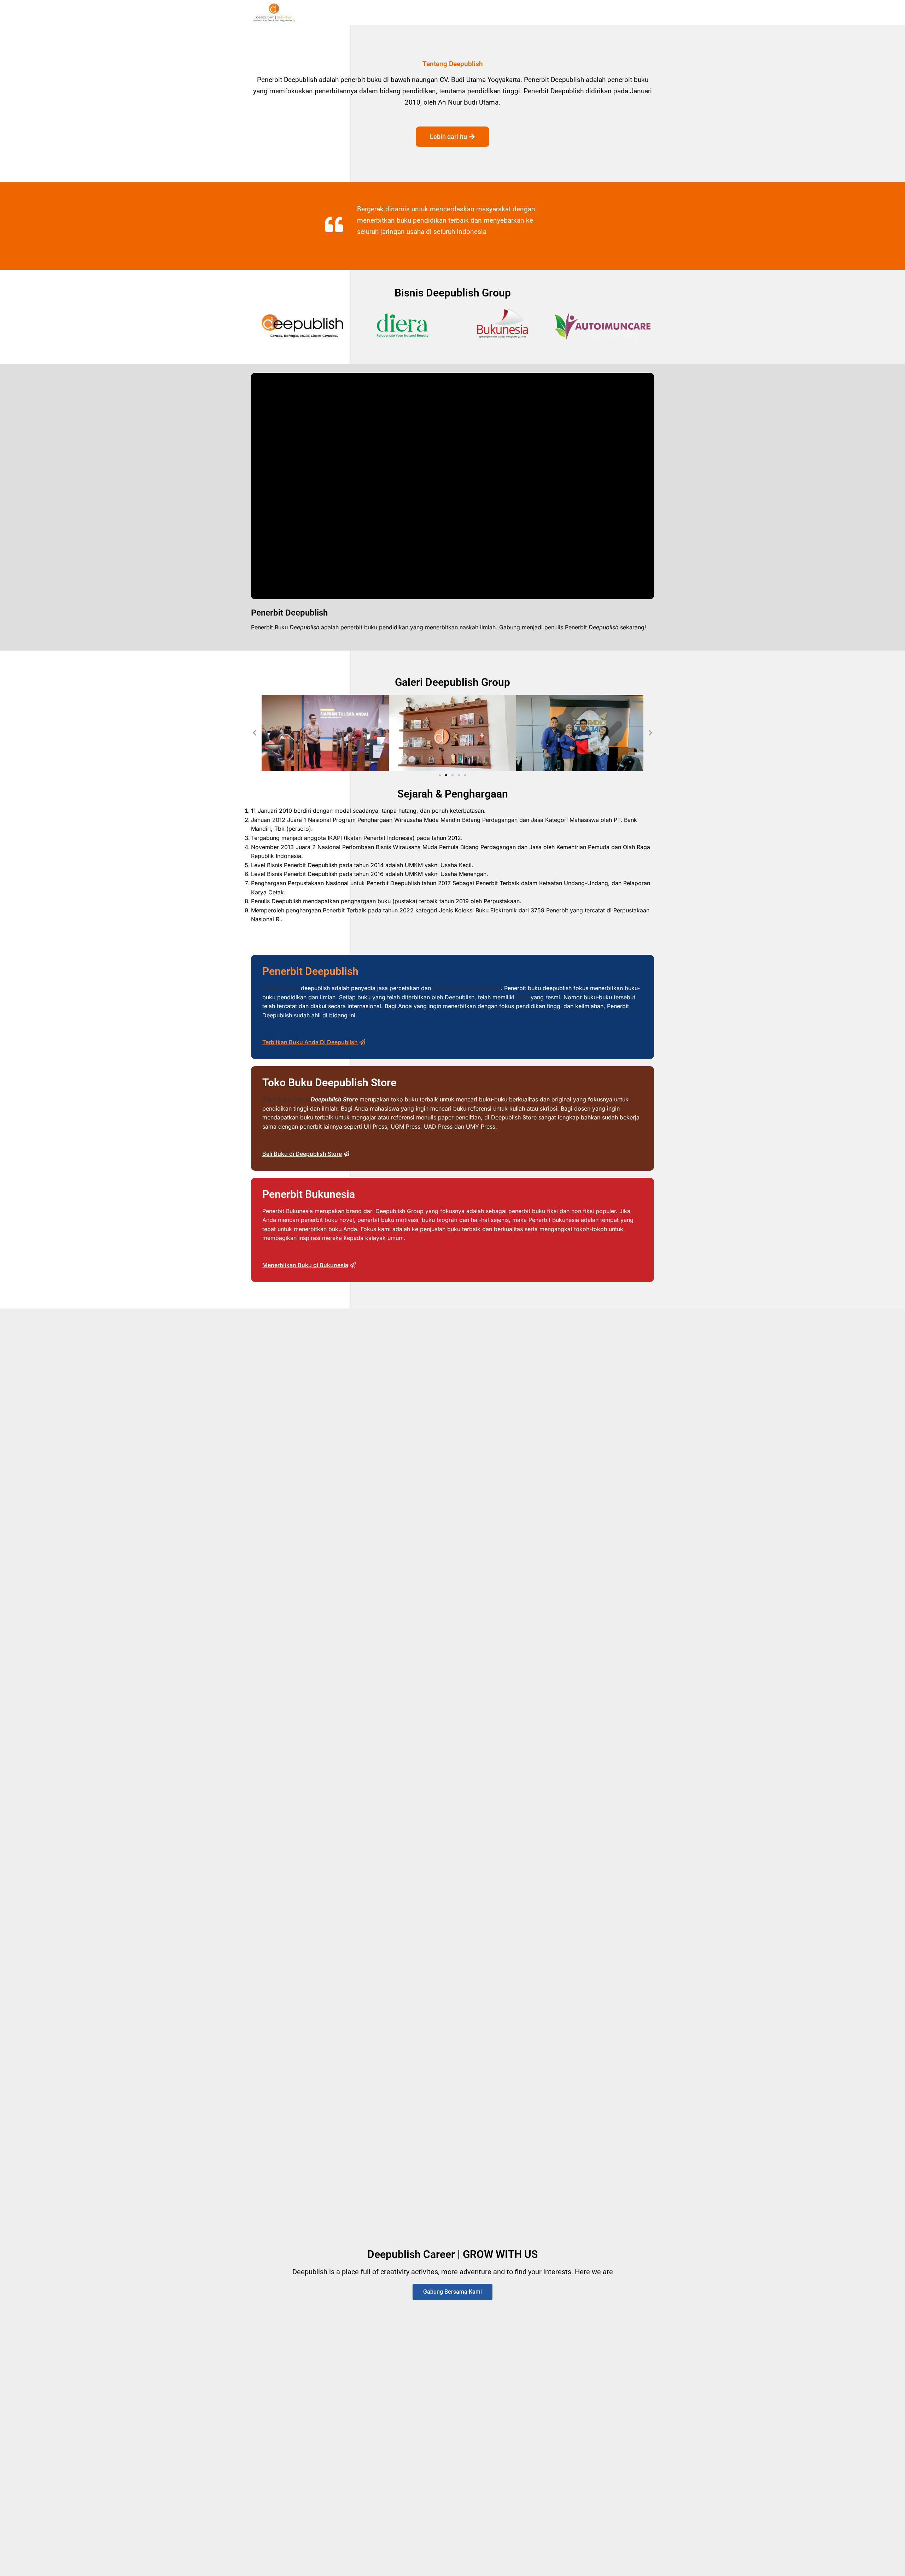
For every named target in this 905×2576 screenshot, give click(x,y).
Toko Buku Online (286, 1099)
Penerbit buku (281, 988)
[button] (255, 733)
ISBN (522, 997)
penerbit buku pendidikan (467, 988)
